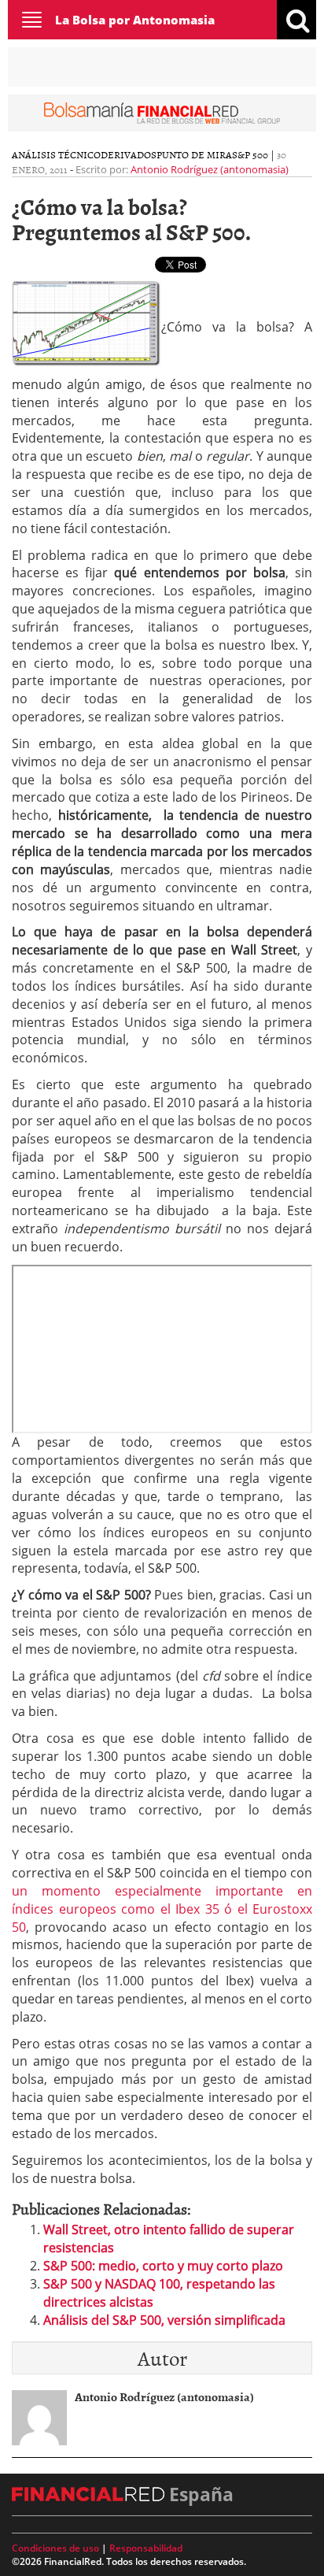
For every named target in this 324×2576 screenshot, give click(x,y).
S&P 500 (250, 154)
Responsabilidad (146, 2548)
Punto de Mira (194, 154)
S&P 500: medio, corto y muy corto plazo (163, 2266)
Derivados (129, 154)
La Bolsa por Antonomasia (135, 20)
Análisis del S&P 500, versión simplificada (164, 2320)
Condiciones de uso (55, 2548)
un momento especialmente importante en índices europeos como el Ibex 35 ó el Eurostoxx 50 (162, 1909)
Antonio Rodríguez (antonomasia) (210, 169)
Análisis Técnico (56, 154)
